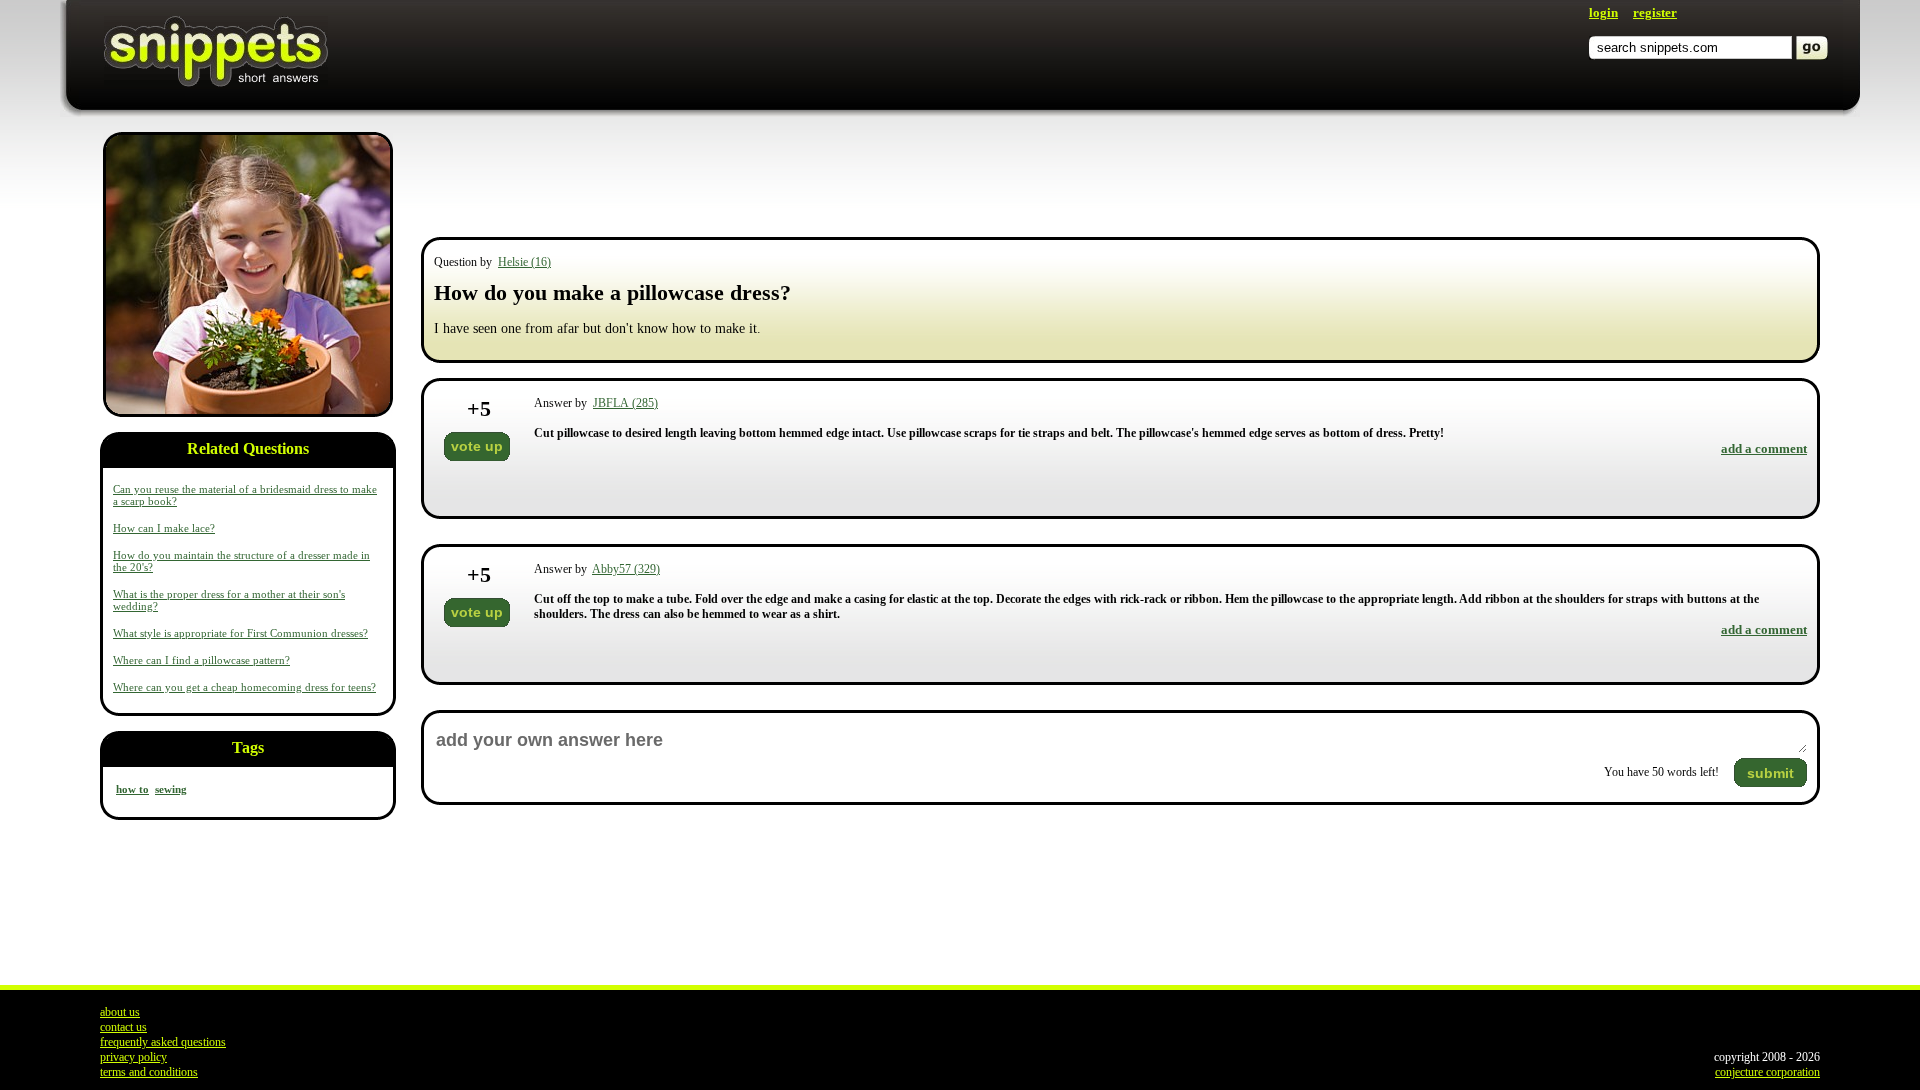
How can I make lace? (164, 528)
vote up (477, 446)
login (1603, 12)
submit (1770, 773)
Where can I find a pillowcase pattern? (201, 660)
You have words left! (1661, 772)
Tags (248, 747)
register (1655, 12)
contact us (123, 1027)
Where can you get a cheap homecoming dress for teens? (244, 687)
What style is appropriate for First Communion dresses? (240, 633)
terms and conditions (149, 1072)
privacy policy (133, 1057)
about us (120, 1012)
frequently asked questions (163, 1042)
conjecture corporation (1767, 1072)
